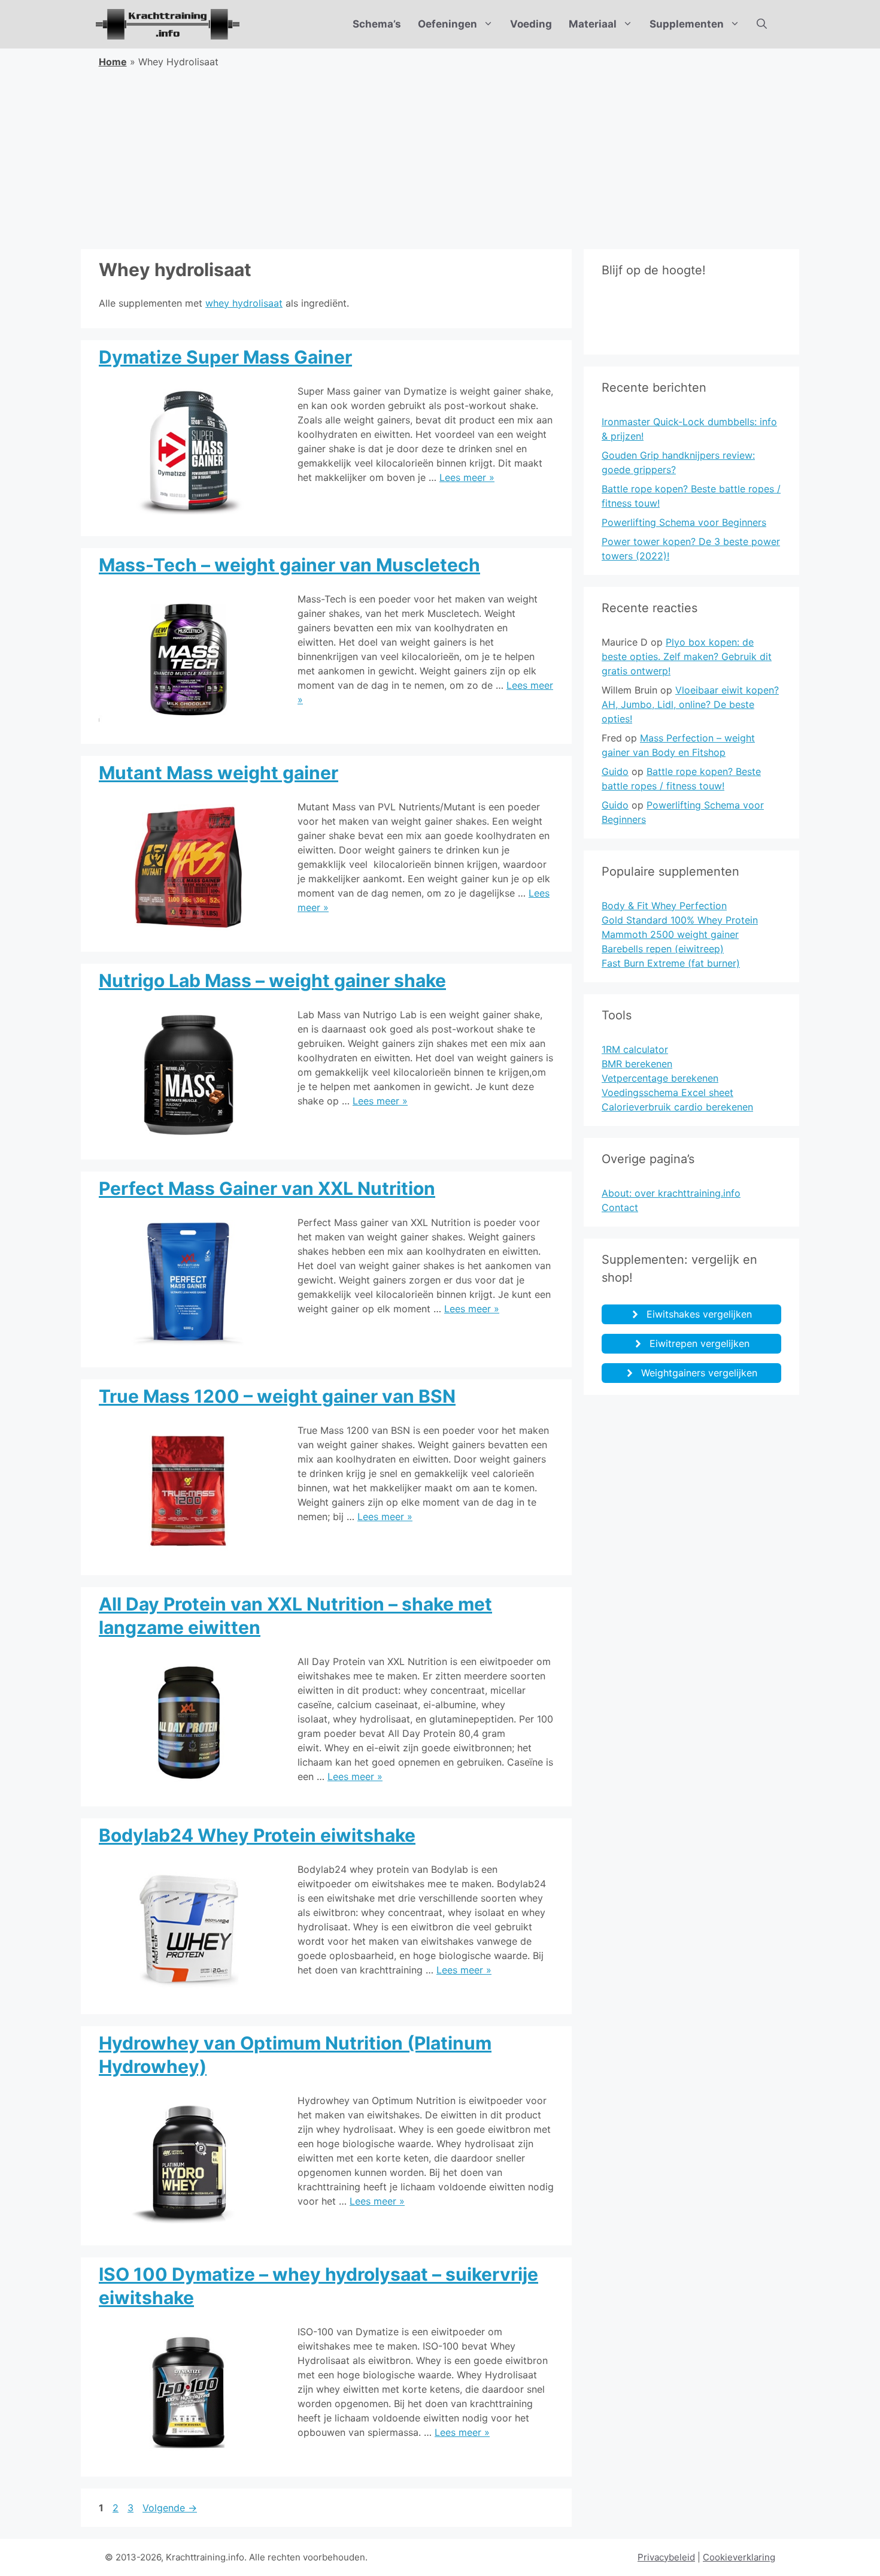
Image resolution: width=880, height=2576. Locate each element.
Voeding (531, 24)
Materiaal (593, 24)
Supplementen (687, 24)
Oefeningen (447, 24)
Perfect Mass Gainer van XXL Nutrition (267, 1188)
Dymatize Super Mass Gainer (225, 357)
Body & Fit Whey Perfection (664, 906)
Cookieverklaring (739, 2557)
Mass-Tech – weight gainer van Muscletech (289, 565)
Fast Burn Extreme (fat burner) (671, 963)
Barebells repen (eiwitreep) (663, 949)
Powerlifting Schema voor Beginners (684, 522)
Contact (620, 1207)
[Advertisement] (440, 159)
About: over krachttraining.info (671, 1193)
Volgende (170, 2508)
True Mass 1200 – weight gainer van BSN (277, 1396)
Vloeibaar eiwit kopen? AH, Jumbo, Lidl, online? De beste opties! (690, 704)
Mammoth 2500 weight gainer (670, 934)
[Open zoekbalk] (762, 24)
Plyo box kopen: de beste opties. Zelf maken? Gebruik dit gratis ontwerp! (687, 656)
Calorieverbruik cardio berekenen (677, 1107)
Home (113, 62)
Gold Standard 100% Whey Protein (680, 920)
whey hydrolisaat (244, 303)
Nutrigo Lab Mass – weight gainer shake (272, 980)
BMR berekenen (637, 1064)
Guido (615, 771)
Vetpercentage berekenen (660, 1078)
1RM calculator (635, 1049)
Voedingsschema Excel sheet (667, 1092)
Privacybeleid (666, 2557)
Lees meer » (467, 477)
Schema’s (377, 24)
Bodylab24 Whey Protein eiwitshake (257, 1835)
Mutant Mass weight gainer (219, 773)
